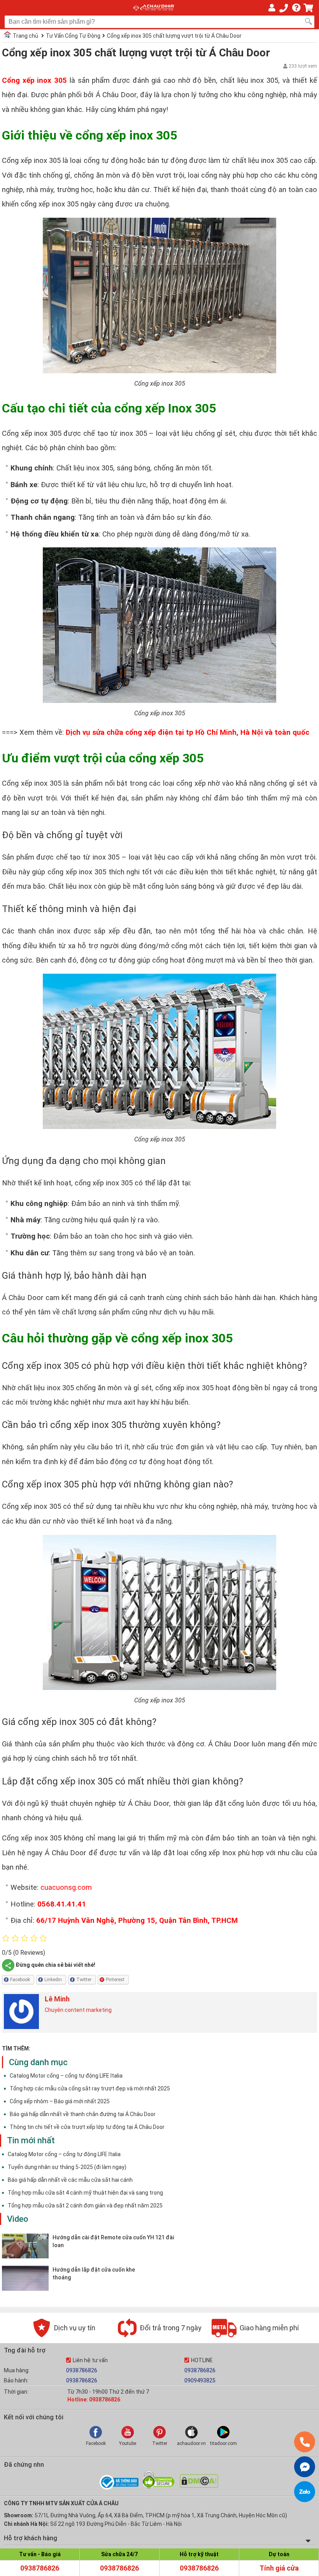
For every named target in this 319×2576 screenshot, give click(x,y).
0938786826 (82, 2370)
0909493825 (200, 2380)
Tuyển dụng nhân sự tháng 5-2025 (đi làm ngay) (67, 2167)
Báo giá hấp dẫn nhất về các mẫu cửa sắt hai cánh (70, 2180)
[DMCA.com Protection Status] (199, 2486)
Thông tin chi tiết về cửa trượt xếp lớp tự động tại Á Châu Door (87, 2127)
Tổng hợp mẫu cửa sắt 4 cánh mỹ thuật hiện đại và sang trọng (85, 2193)
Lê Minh (57, 1999)
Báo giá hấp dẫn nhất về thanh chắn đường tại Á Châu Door (83, 2114)
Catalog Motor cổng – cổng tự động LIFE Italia (66, 2076)
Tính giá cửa (279, 2568)
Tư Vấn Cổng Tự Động (73, 36)
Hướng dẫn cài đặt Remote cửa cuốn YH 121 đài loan (113, 2241)
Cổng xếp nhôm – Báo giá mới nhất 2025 (60, 2101)
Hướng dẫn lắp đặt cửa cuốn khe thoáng (94, 2274)
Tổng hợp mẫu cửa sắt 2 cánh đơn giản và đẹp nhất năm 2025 (85, 2206)
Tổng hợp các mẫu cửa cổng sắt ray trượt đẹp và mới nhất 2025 (90, 2088)
